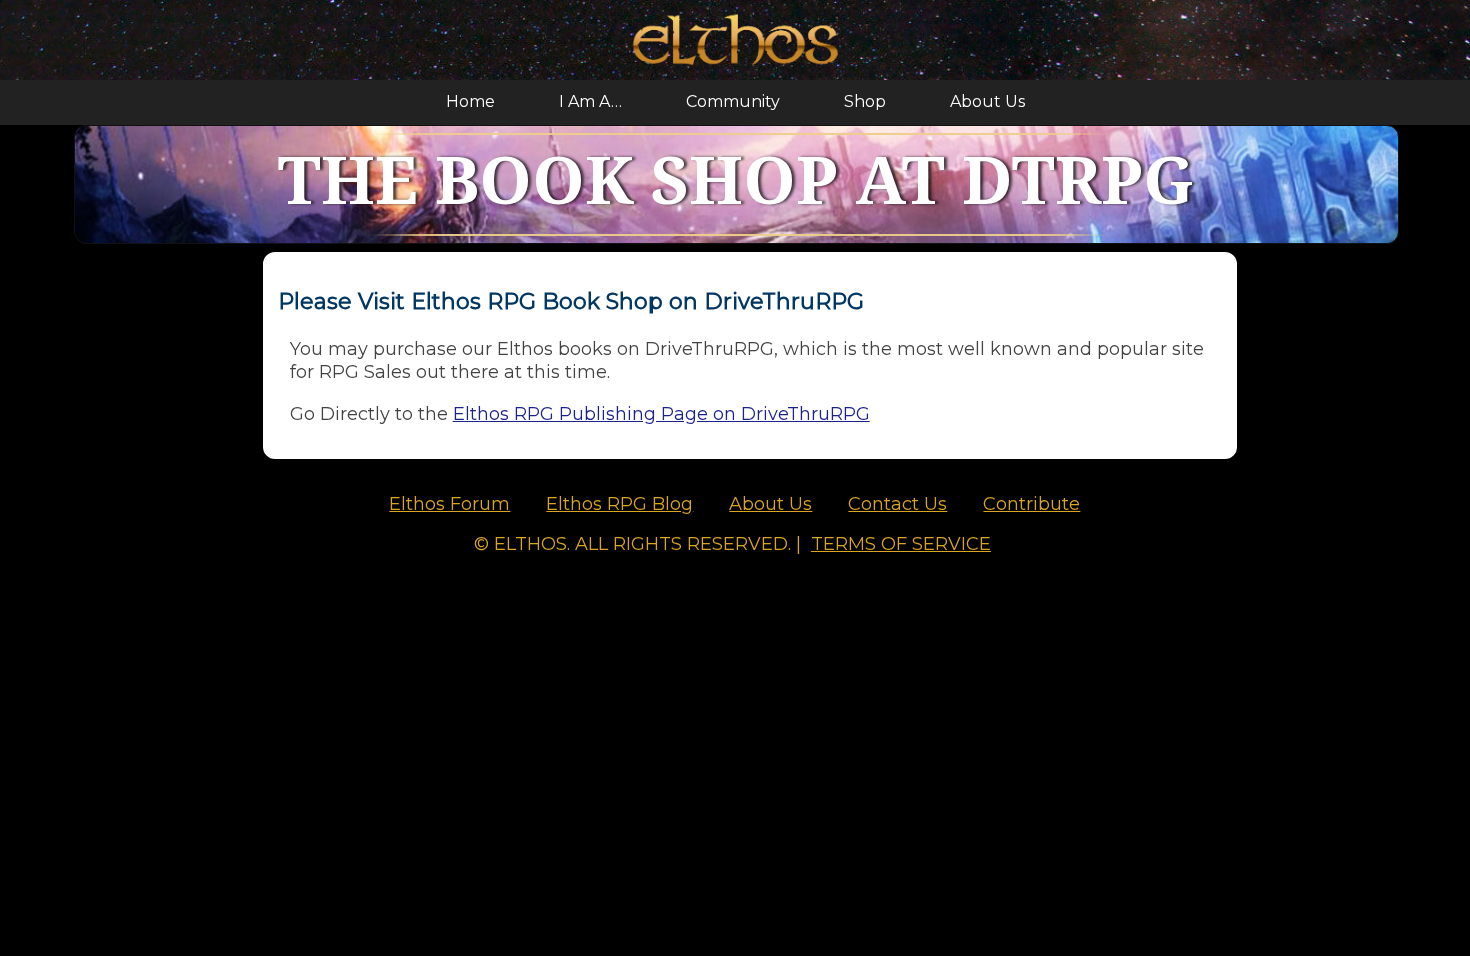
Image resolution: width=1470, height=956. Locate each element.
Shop (865, 101)
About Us (987, 101)
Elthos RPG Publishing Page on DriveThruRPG (661, 414)
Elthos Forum (449, 504)
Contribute (1031, 504)
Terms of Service (901, 544)
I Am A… (590, 101)
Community (733, 101)
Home (470, 101)
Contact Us (897, 504)
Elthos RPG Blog (619, 504)
